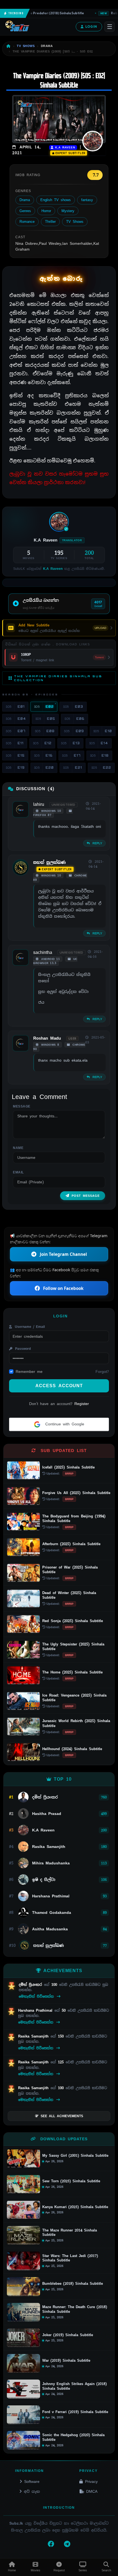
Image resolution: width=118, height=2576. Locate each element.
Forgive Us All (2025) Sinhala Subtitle (76, 1493)
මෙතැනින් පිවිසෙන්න (37, 1996)
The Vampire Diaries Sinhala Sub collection (58, 678)
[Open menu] (109, 27)
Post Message (86, 1196)
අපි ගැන (32, 2491)
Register (82, 1404)
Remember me (29, 1372)
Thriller (50, 222)
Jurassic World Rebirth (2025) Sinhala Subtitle (76, 1723)
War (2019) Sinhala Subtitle (66, 2361)
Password (22, 1349)
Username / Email (29, 1327)
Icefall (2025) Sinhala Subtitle (68, 1467)
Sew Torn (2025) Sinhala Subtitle (71, 2181)
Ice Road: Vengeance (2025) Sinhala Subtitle (74, 1698)
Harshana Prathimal (36, 2010)
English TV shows (56, 200)
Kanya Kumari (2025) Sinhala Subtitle (75, 2207)
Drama (25, 200)
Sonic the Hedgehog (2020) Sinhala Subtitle (73, 2437)
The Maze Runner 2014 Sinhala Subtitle (70, 2233)
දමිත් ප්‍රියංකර (31, 1985)
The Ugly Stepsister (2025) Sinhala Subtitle (73, 1647)
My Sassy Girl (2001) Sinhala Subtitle (75, 2156)
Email (18, 1172)
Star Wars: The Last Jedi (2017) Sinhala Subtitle (70, 2258)
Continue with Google (64, 1424)
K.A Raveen (64, 147)
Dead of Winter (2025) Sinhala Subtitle (69, 1595)
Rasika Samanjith (34, 2036)
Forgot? (102, 1372)
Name (18, 1148)
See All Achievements (62, 2116)
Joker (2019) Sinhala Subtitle (68, 2335)
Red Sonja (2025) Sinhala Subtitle (73, 1621)
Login (91, 27)
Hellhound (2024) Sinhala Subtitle (72, 1749)
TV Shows (75, 222)
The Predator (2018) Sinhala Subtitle (48, 13)
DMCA (92, 2491)
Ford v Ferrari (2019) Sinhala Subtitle (75, 2412)
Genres (25, 211)
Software (32, 2481)
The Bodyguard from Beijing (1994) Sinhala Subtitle (74, 1519)
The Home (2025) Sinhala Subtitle (72, 1672)
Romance (27, 222)
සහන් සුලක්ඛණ (50, 862)
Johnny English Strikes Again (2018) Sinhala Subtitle (75, 2386)
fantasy (87, 200)
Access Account (59, 1386)
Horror (46, 211)
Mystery (68, 211)
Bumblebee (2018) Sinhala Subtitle (73, 2284)
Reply (96, 843)
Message (22, 1106)
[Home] (9, 46)
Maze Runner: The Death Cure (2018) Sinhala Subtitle (75, 2309)
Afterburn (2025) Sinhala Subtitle (71, 1544)
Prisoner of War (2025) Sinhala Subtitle (70, 1570)
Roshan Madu (47, 1038)
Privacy (91, 2481)
